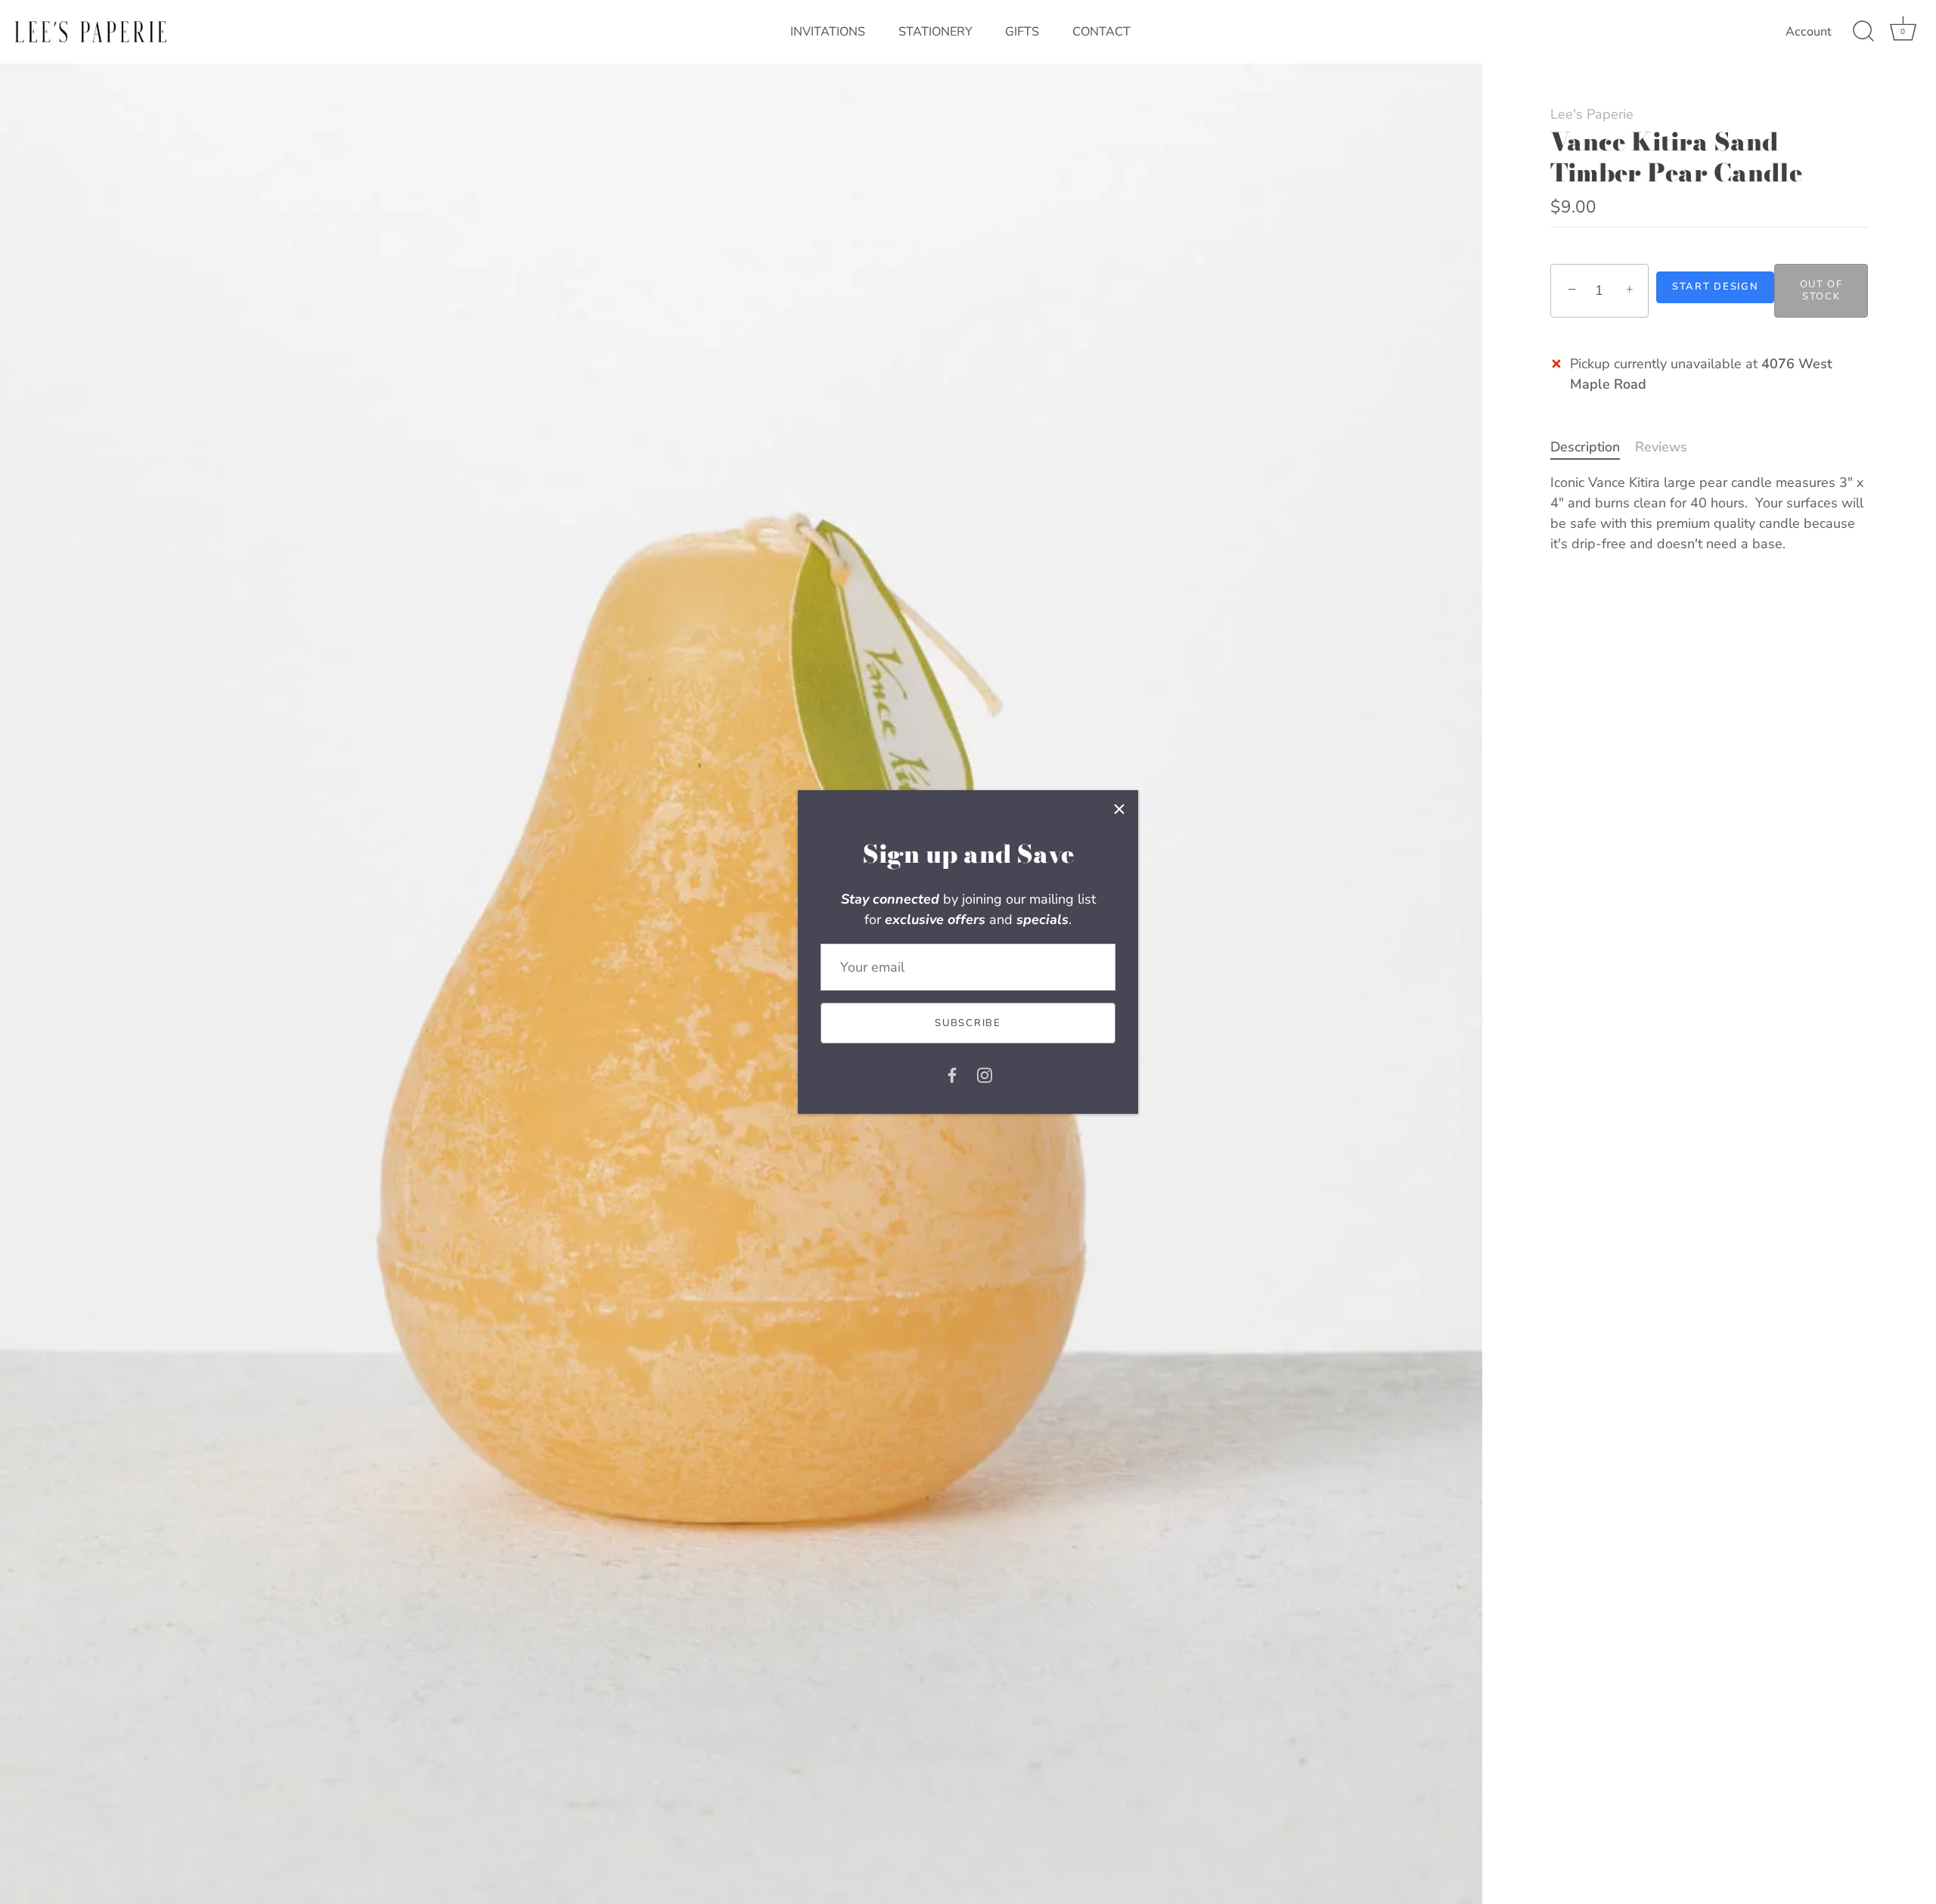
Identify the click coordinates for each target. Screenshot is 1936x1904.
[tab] (1593, 447)
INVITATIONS (828, 32)
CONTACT (1101, 32)
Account (1809, 32)
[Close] (1119, 809)
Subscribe (968, 1023)
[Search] (1863, 32)
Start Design (1715, 287)
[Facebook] (952, 1074)
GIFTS (1022, 32)
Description (1585, 447)
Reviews (1661, 447)
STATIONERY (935, 32)
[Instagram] (985, 1074)
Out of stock (1821, 290)
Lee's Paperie (1592, 114)
